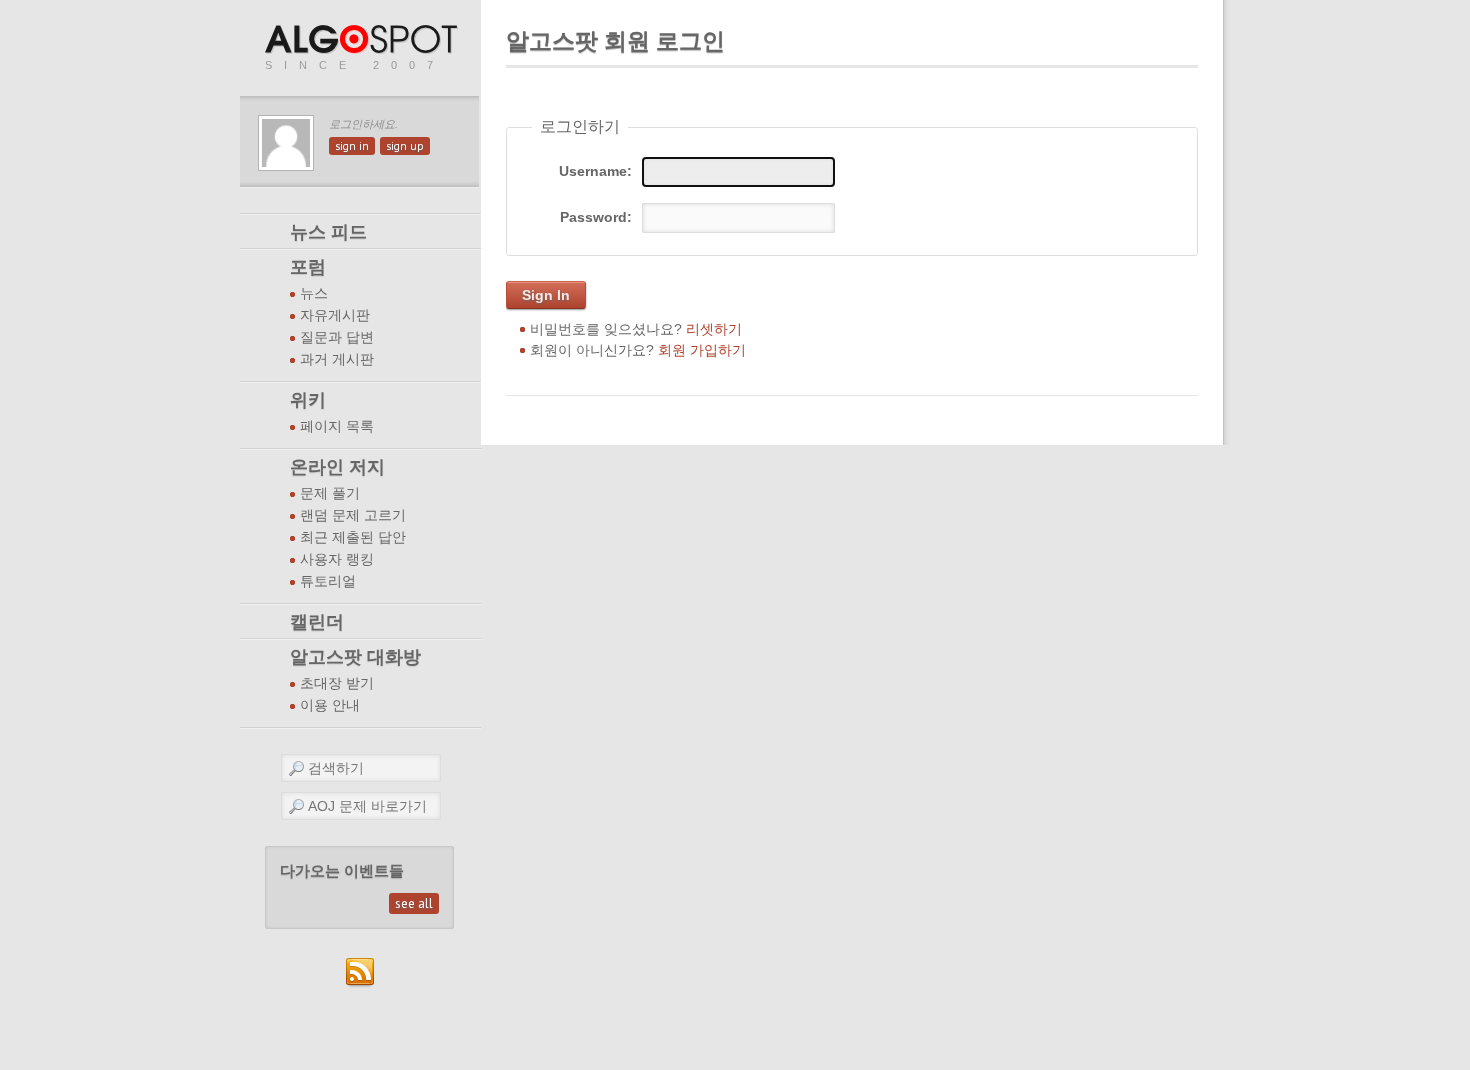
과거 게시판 (337, 359)
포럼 (308, 267)
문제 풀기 (330, 493)
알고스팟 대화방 (355, 657)
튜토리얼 (328, 581)
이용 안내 (330, 705)
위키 (308, 400)
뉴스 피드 (328, 232)
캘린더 (317, 622)
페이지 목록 (337, 426)
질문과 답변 (337, 337)
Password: (596, 217)
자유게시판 (335, 315)
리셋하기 (714, 329)
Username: (595, 171)
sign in (352, 146)
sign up (405, 146)
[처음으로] (363, 40)
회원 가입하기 (702, 350)
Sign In (546, 295)
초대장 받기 (337, 683)
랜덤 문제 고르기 (353, 515)
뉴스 (314, 293)
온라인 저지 (337, 467)
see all (414, 903)
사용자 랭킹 (337, 559)
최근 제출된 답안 (353, 537)
